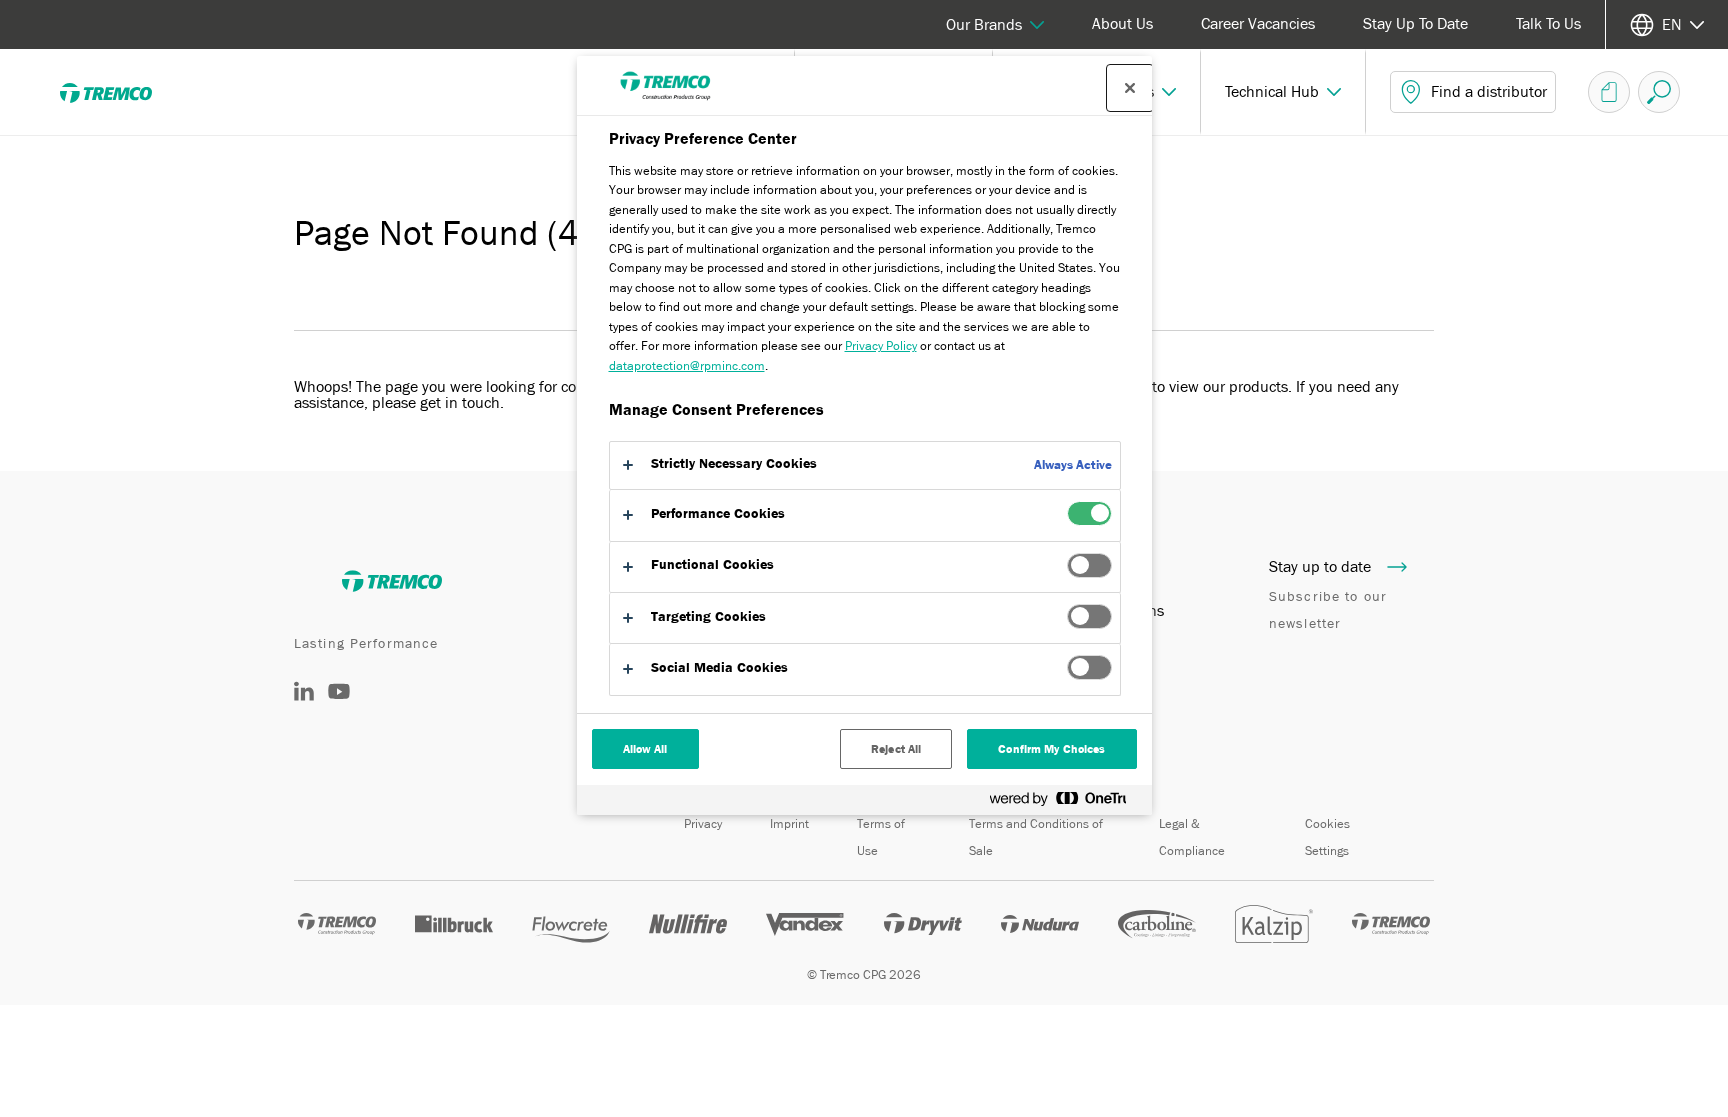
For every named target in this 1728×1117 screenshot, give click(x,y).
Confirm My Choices (1051, 749)
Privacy (703, 823)
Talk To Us (1548, 24)
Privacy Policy (881, 345)
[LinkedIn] (304, 696)
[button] (1283, 92)
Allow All (645, 749)
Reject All (896, 749)
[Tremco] (120, 92)
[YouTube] (339, 706)
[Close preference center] (1130, 88)
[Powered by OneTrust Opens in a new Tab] (1066, 802)
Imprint (789, 823)
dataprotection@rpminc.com (687, 365)
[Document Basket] (1609, 92)
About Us (1122, 24)
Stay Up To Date (1415, 24)
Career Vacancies (1258, 24)
